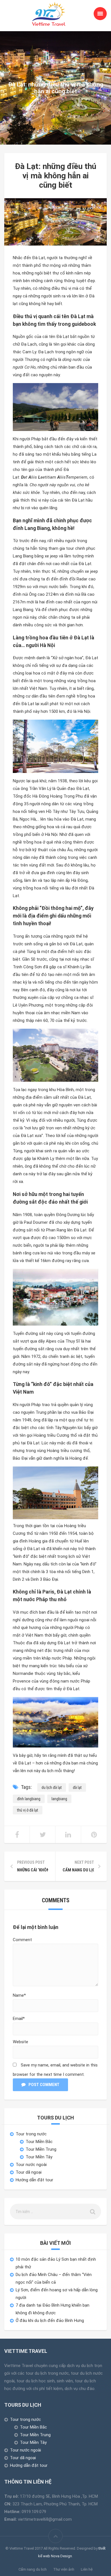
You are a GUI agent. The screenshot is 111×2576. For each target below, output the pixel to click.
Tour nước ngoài (31, 2165)
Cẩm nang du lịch (33, 2569)
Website (20, 2042)
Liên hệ (87, 2569)
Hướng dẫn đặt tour (34, 2180)
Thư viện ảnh (64, 2569)
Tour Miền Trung (41, 2149)
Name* (19, 1995)
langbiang (59, 1799)
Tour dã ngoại (29, 2172)
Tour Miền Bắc (39, 2142)
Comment (22, 1940)
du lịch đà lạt (52, 1787)
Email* (19, 2019)
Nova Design (61, 2556)
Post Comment (44, 2085)
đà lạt (77, 1787)
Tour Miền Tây (39, 2157)
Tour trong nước (31, 2134)
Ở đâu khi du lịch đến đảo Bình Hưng (50, 2321)
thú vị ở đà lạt (28, 1810)
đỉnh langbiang (29, 1799)
